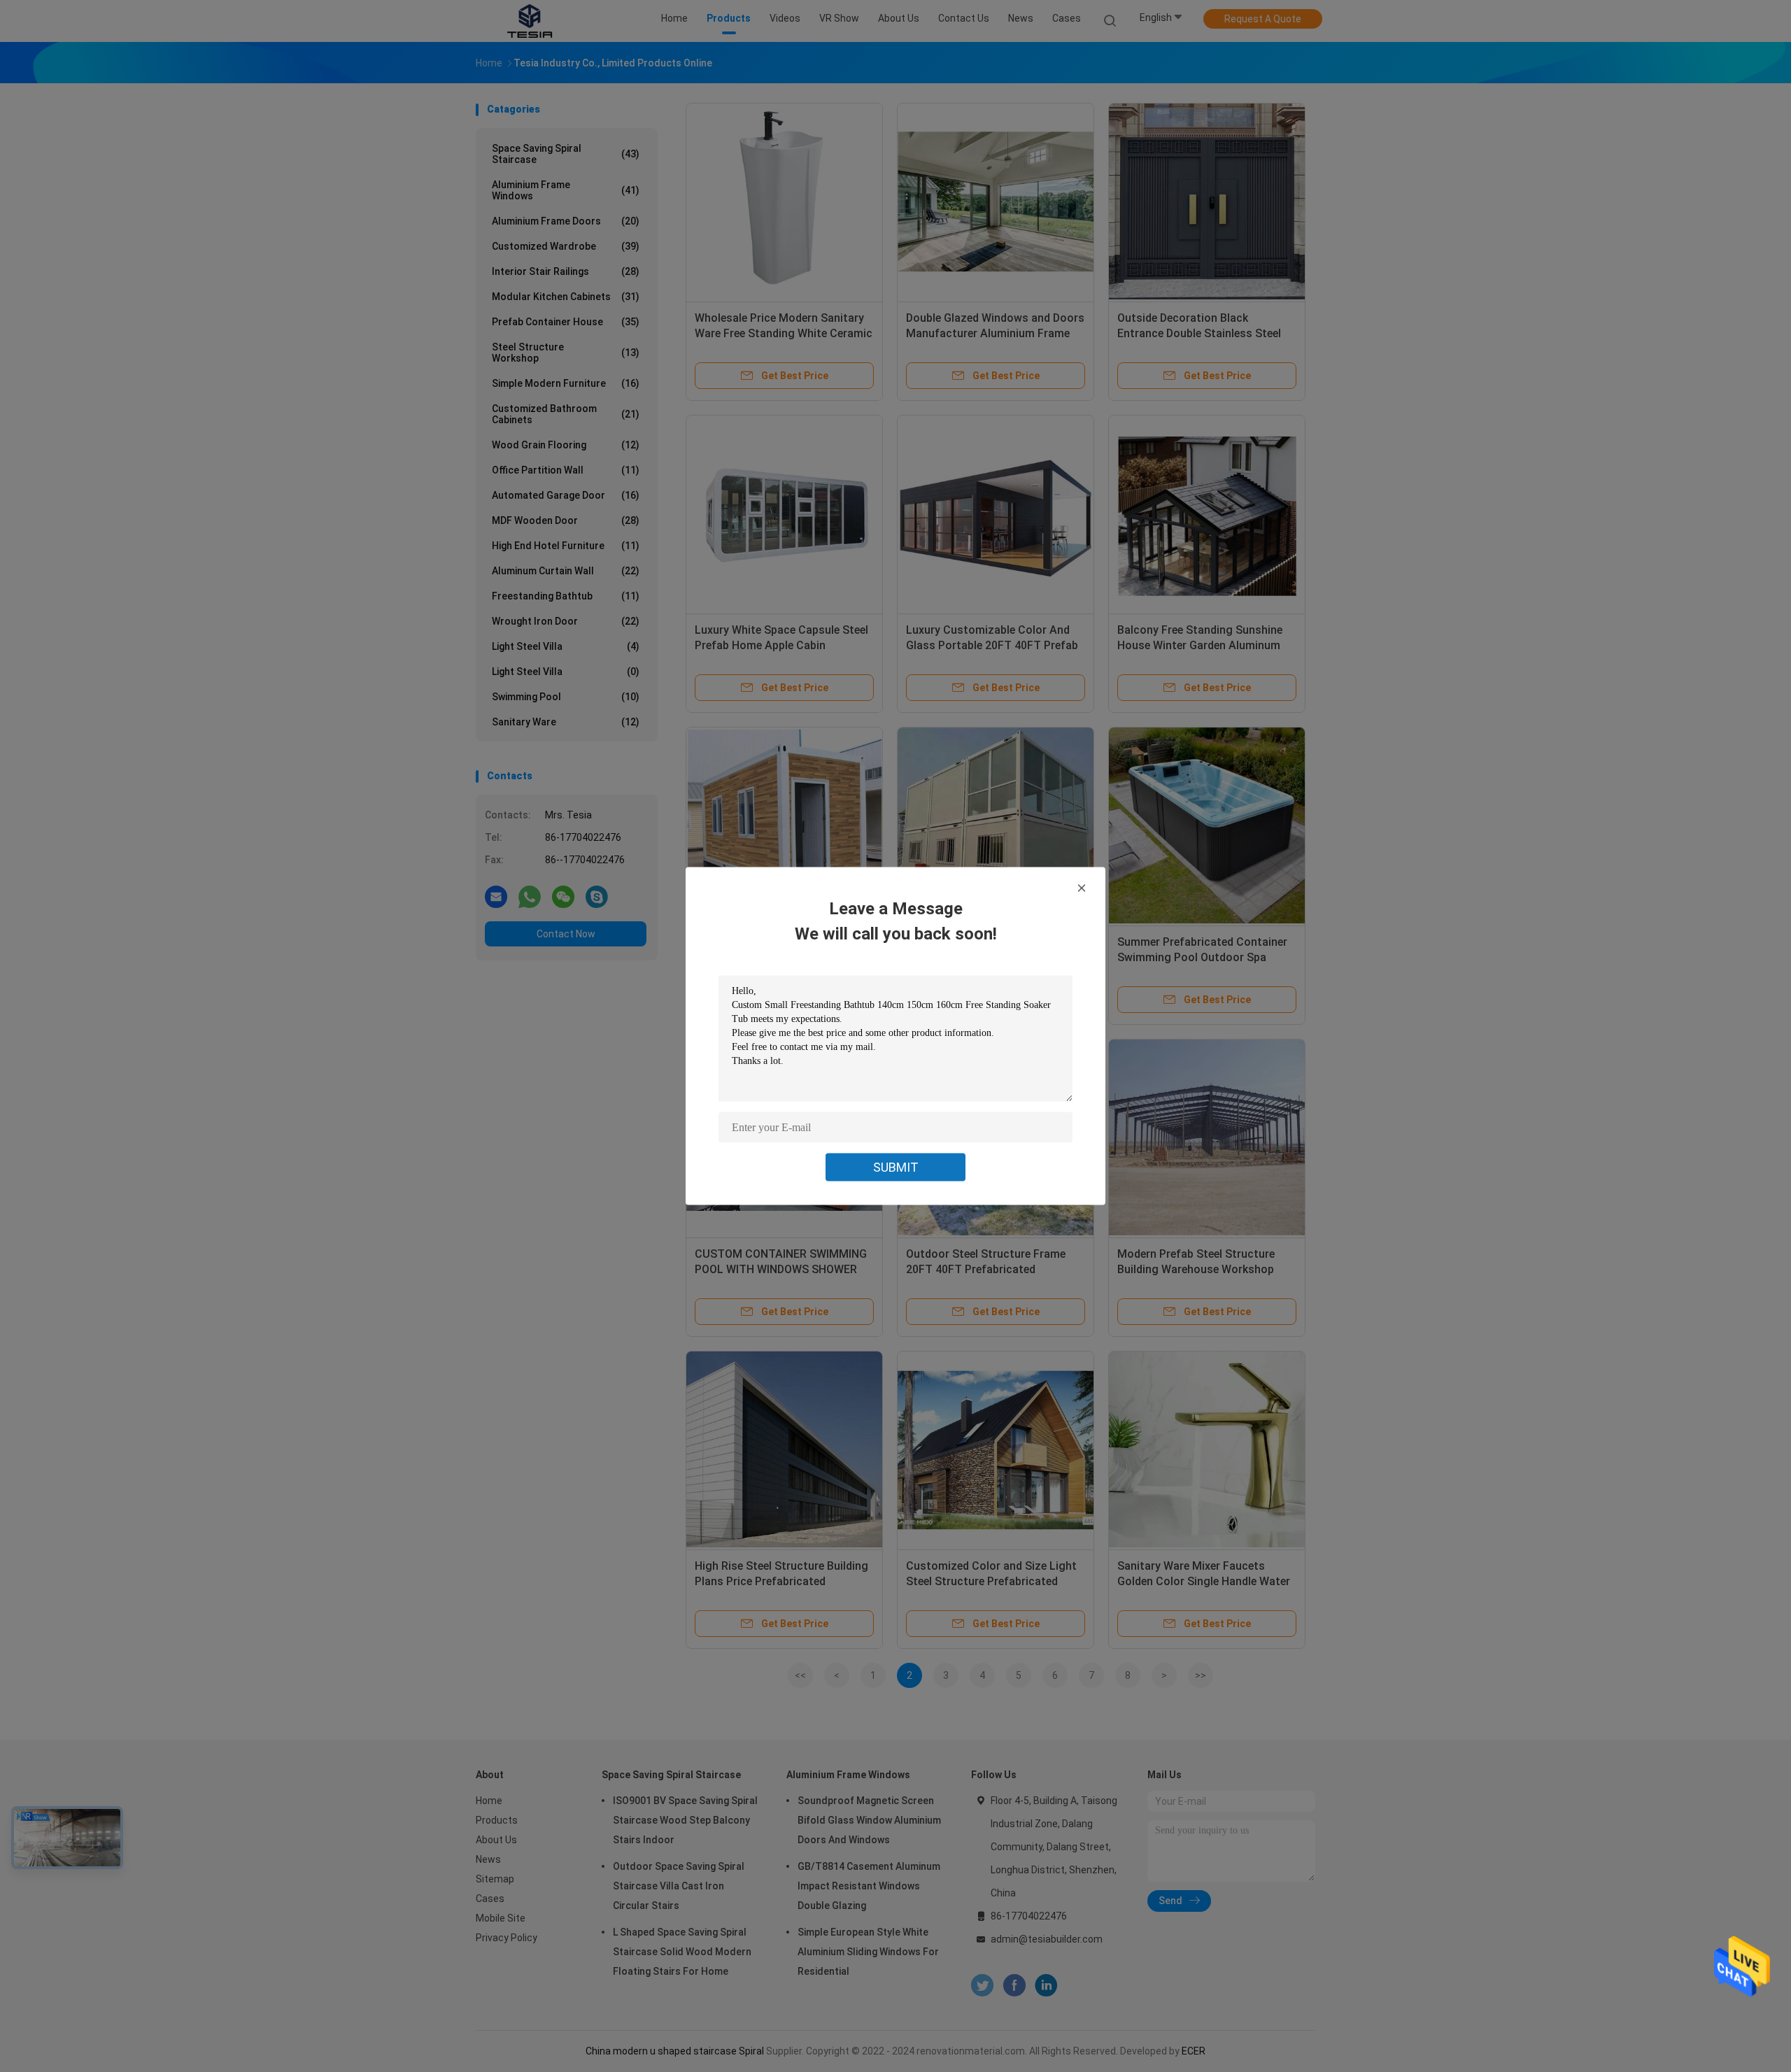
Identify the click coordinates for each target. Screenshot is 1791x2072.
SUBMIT (896, 1167)
